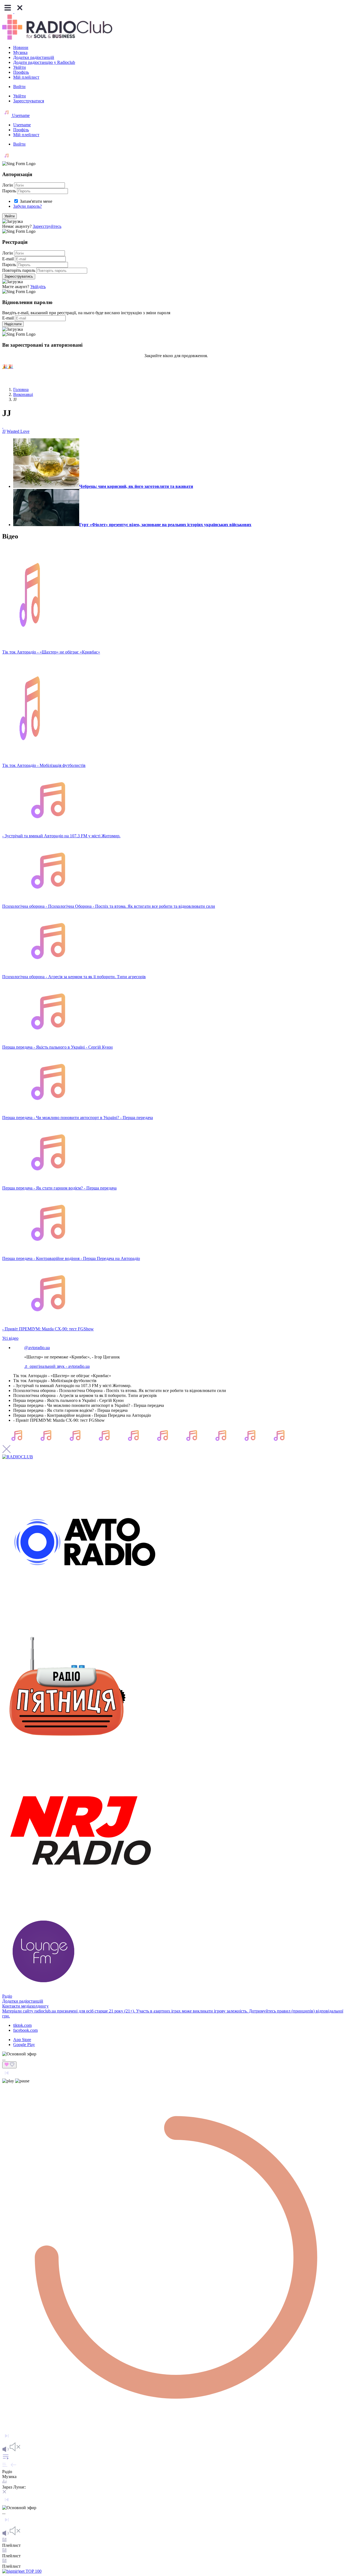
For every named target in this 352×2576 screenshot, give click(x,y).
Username (20, 115)
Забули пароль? (28, 206)
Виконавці (23, 394)
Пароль (9, 191)
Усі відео (10, 1338)
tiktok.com (22, 2025)
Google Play (24, 2045)
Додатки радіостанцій (34, 57)
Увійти (20, 67)
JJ (4, 431)
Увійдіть (38, 287)
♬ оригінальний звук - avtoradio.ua (57, 1366)
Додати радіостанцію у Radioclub (44, 62)
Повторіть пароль (19, 270)
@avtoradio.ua (37, 1348)
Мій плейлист (26, 77)
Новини (21, 47)
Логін (8, 185)
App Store (22, 2040)
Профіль (21, 72)
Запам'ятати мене (36, 201)
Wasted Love (18, 431)
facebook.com (25, 2030)
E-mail (8, 259)
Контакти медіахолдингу (25, 2006)
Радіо (7, 1996)
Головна (21, 389)
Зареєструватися (29, 101)
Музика (20, 52)
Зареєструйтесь (47, 226)
